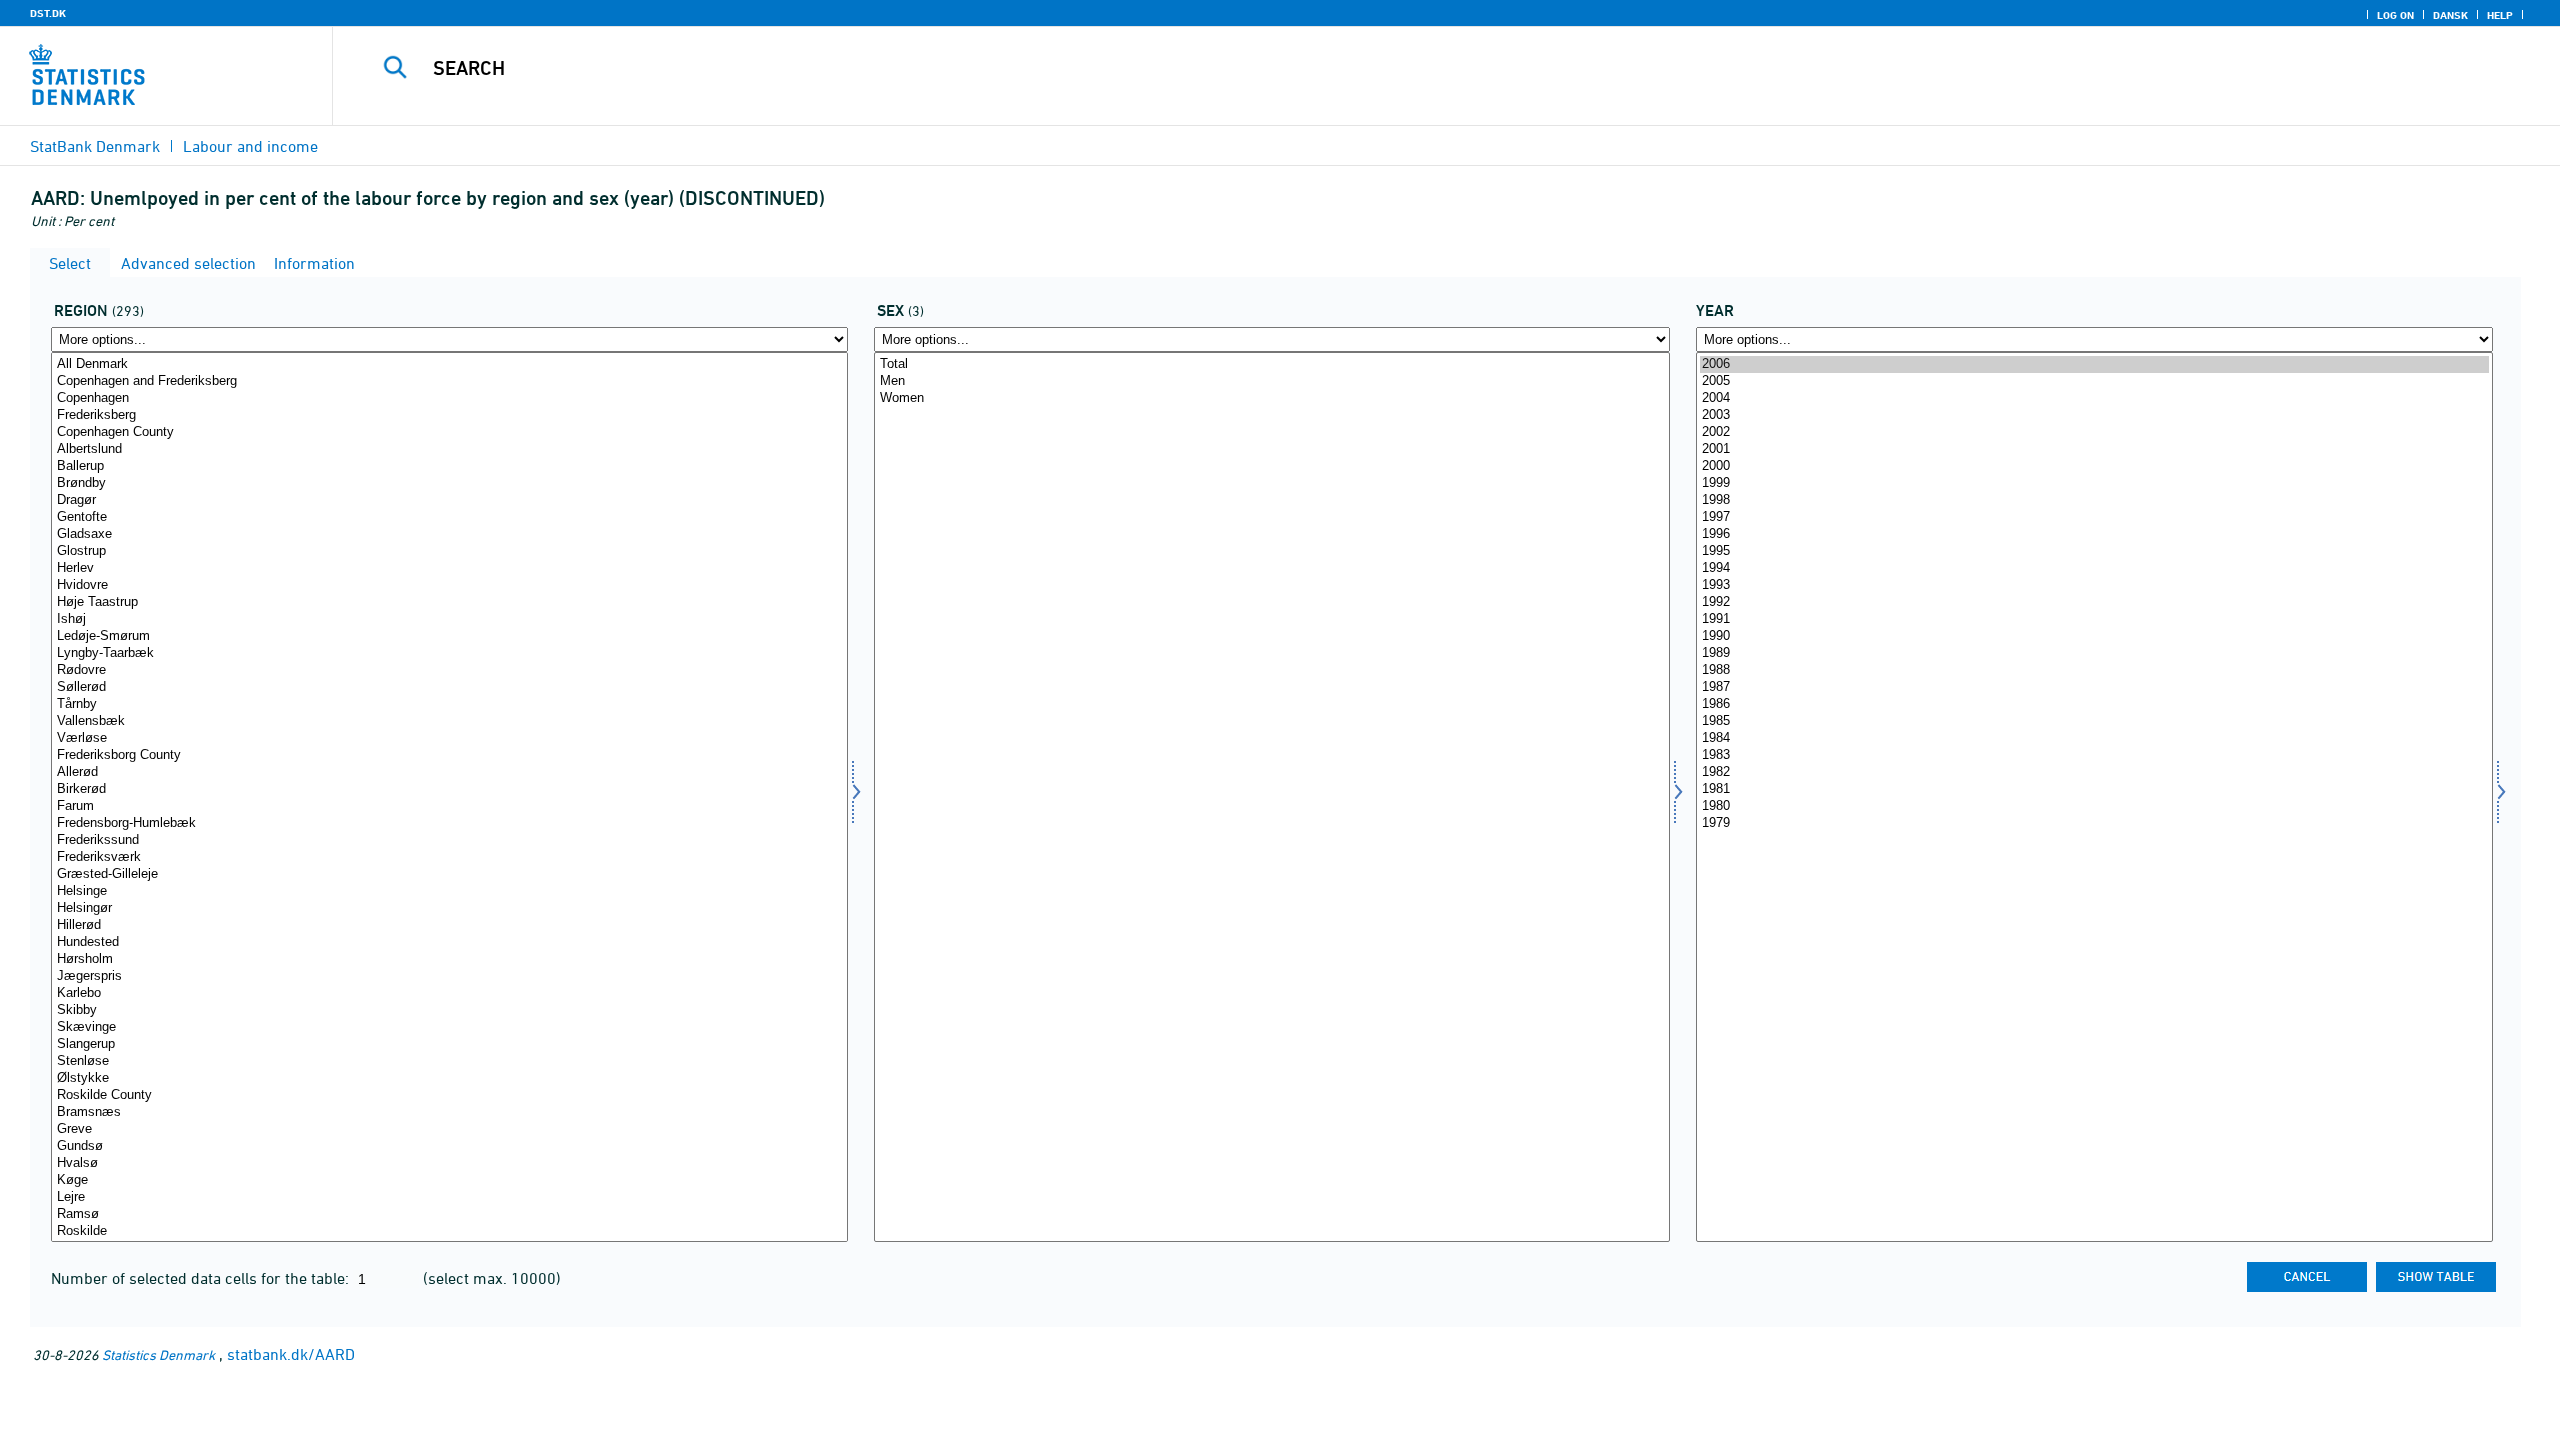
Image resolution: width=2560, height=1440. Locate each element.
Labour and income (250, 146)
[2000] (2094, 466)
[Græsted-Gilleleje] (449, 874)
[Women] (1272, 398)
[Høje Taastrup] (449, 602)
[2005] (2094, 381)
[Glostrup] (449, 551)
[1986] (2094, 704)
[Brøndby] (449, 483)
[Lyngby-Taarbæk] (449, 653)
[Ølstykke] (449, 1078)
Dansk (2450, 15)
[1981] (2094, 789)
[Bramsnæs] (449, 1112)
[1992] (2094, 602)
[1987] (2094, 687)
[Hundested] (449, 942)
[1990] (2094, 636)
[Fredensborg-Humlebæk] (449, 823)
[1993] (2094, 585)
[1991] (2094, 619)
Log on (2395, 15)
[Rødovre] (449, 670)
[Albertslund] (449, 449)
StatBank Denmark (95, 146)
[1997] (2094, 517)
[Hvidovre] (449, 585)
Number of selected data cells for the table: (202, 1278)
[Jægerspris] (449, 976)
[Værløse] (449, 738)
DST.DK (48, 13)
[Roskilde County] (449, 1095)
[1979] (2094, 823)
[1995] (2094, 551)
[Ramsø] (449, 1214)
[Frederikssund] (449, 840)
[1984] (2094, 738)
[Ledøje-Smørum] (449, 636)
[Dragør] (449, 500)
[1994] (2094, 568)
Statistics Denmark (158, 1354)
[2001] (2094, 449)
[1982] (2094, 772)
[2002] (2094, 432)
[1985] (2094, 721)
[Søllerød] (449, 687)
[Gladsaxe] (449, 534)
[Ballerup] (449, 466)
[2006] (2094, 364)
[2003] (2094, 415)
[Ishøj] (449, 619)
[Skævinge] (449, 1027)
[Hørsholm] (449, 959)
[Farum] (449, 806)
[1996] (2094, 534)
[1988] (2094, 670)
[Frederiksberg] (449, 415)
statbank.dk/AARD (291, 1354)
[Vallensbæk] (449, 721)
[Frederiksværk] (449, 857)
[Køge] (449, 1180)
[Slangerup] (449, 1044)
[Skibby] (449, 1010)
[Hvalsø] (449, 1163)
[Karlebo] (449, 993)
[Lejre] (449, 1197)
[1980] (2094, 806)
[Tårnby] (449, 704)
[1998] (2094, 500)
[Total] (1272, 364)
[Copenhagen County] (449, 432)
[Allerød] (449, 772)
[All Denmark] (449, 364)
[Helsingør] (449, 908)
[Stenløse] (449, 1061)
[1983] (2094, 755)
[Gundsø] (449, 1146)
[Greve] (449, 1129)
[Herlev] (449, 568)
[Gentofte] (449, 517)
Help (2500, 15)
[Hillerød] (449, 925)
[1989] (2094, 653)
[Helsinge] (449, 891)
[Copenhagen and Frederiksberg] (449, 381)
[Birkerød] (449, 789)
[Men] (1272, 381)
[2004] (2094, 398)
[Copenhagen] (449, 398)
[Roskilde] (449, 1231)
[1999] (2094, 483)
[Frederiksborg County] (449, 755)
